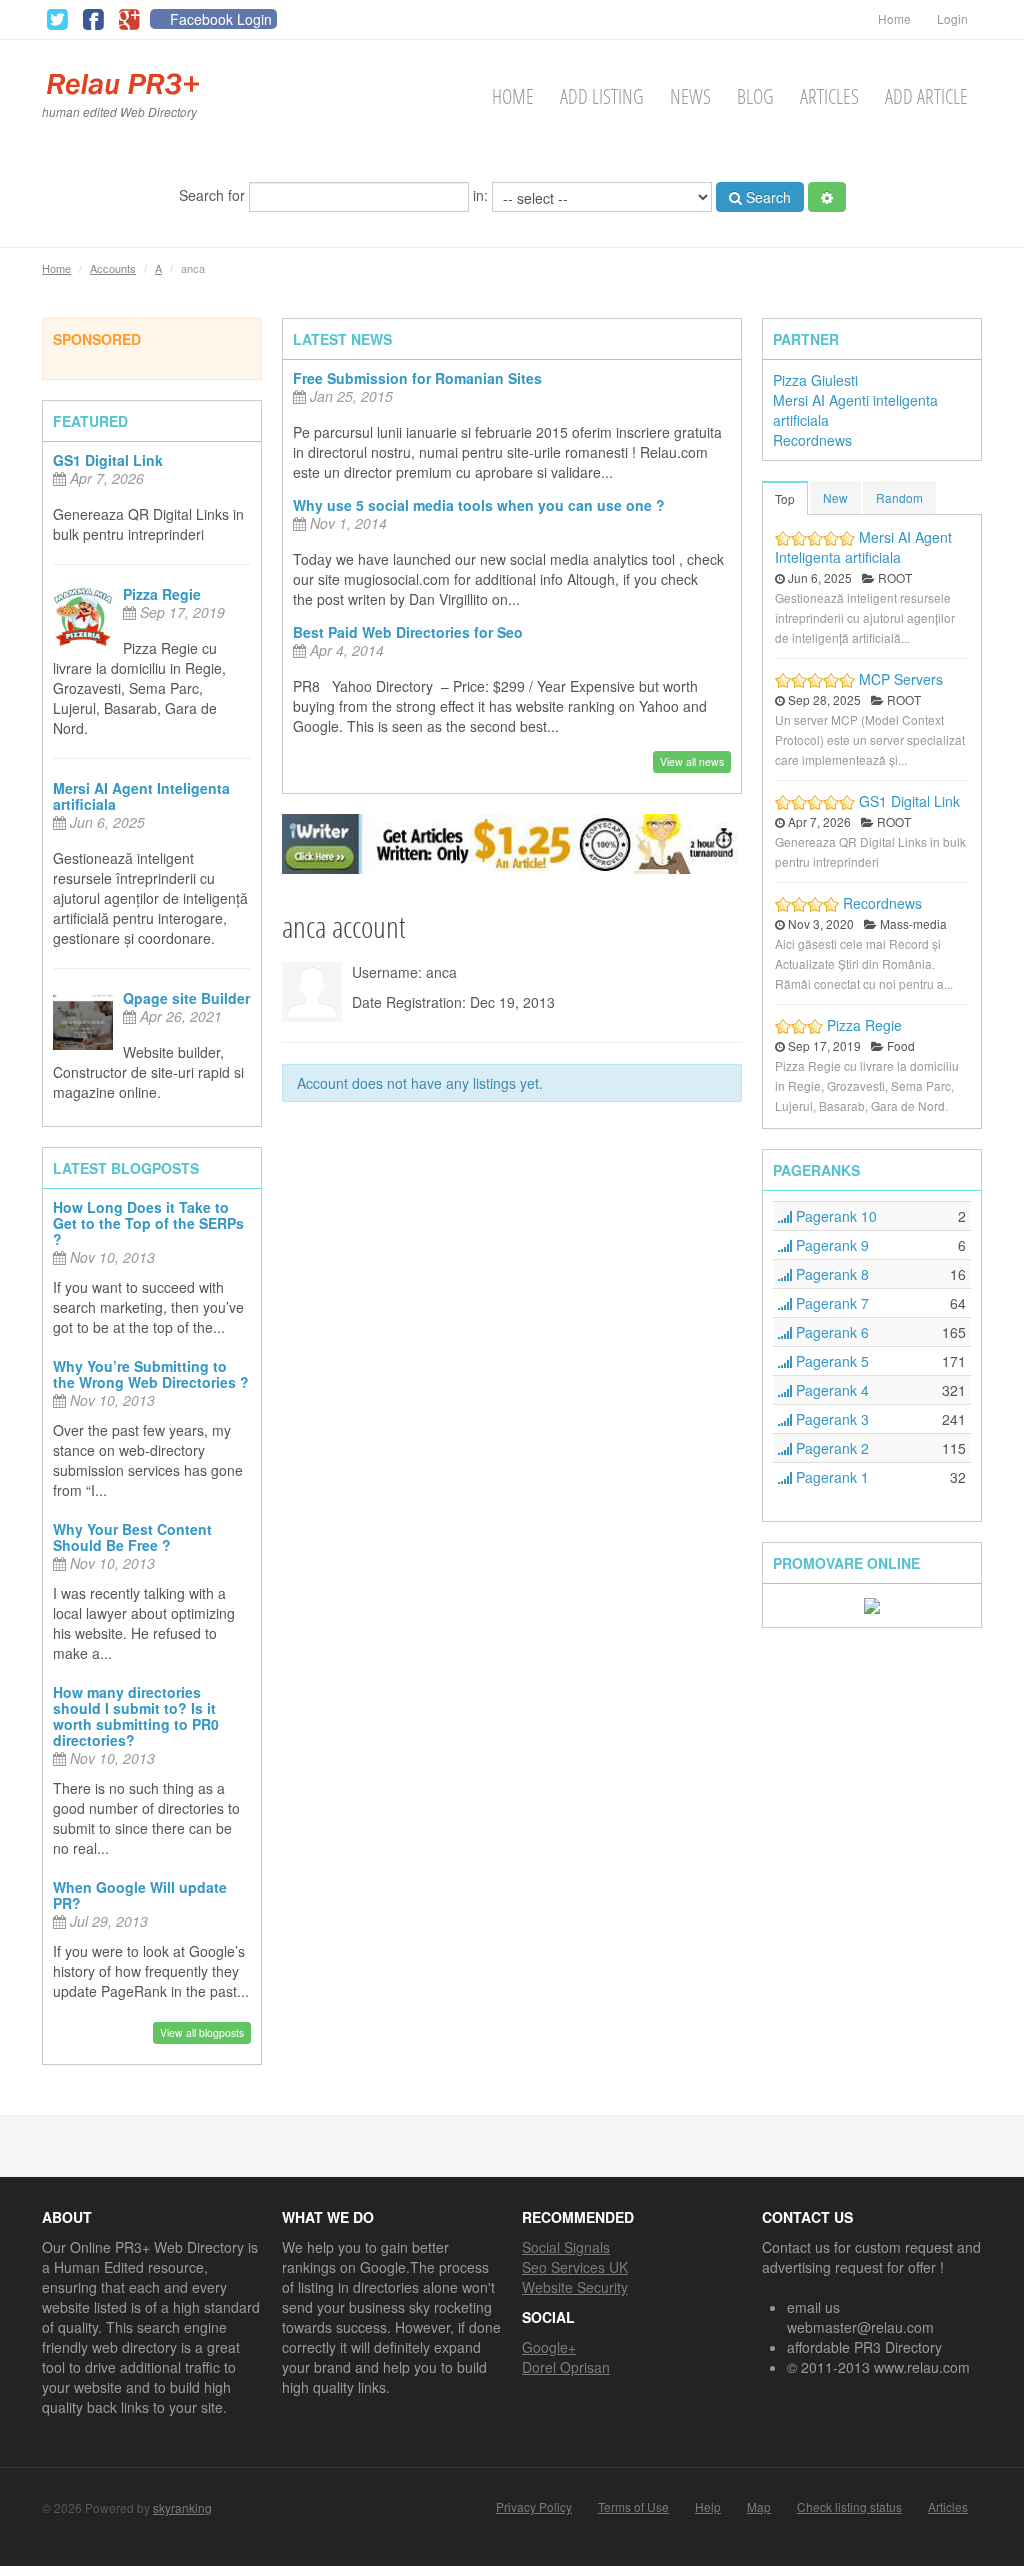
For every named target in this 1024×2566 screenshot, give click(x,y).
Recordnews (812, 440)
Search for (214, 194)
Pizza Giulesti (815, 380)
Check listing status (849, 2507)
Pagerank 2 (830, 1448)
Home (894, 18)
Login (952, 18)
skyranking (182, 2507)
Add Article (926, 96)
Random (899, 497)
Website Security (575, 2287)
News (690, 96)
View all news (692, 761)
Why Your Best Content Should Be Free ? (132, 1537)
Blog (755, 96)
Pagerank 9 (830, 1245)
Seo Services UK (575, 2267)
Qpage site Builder (186, 998)
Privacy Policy (534, 2507)
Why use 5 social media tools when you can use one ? (479, 505)
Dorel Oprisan (566, 2367)
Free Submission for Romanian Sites (417, 378)
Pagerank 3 (830, 1419)
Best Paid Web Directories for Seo (408, 632)
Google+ (549, 2347)
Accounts (113, 268)
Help (708, 2507)
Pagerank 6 (830, 1332)
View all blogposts (202, 2032)
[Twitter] (57, 20)
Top (785, 498)
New (835, 497)
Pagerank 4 (830, 1390)
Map (759, 2507)
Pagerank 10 (834, 1216)
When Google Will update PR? (140, 1895)
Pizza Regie (162, 594)
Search (766, 197)
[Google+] (129, 20)
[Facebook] (93, 20)
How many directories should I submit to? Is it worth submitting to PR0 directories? (136, 1716)
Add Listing (602, 96)
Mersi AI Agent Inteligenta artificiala (141, 796)
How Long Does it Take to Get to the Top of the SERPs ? (148, 1223)
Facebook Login (221, 19)
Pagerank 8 (830, 1274)
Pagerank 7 (830, 1303)
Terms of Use (633, 2507)
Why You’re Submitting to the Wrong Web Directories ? (151, 1374)
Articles (829, 96)
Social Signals (566, 2247)
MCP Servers (901, 679)
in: (482, 194)
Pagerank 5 (830, 1361)
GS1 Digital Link (108, 460)
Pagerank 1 (830, 1477)
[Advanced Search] (827, 197)
